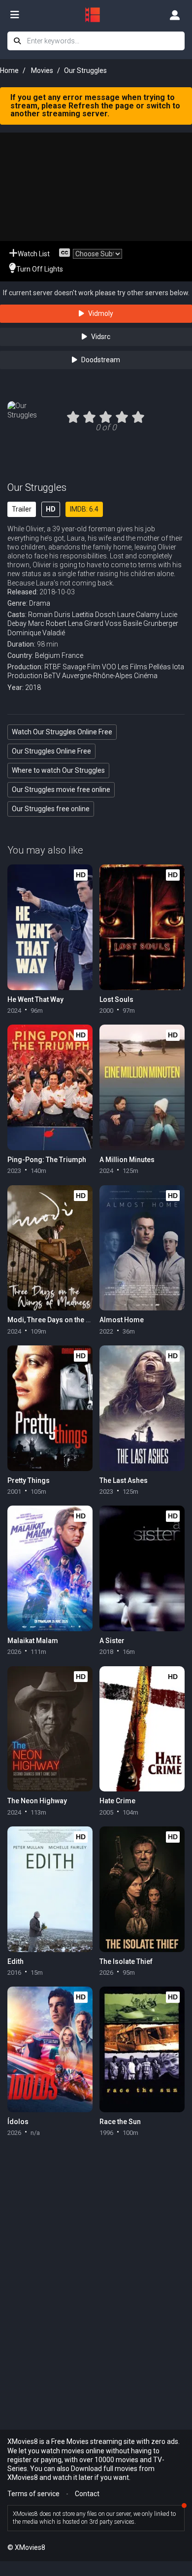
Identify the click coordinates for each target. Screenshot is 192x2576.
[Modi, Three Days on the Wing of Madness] (50, 1248)
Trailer (22, 509)
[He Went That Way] (50, 927)
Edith (16, 1961)
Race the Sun (120, 2122)
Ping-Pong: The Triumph (47, 1160)
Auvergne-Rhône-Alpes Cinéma (110, 676)
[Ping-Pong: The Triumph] (50, 1087)
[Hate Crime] (142, 1729)
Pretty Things (29, 1480)
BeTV (52, 676)
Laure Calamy (138, 615)
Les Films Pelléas (144, 667)
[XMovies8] (96, 15)
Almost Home (122, 1320)
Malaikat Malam (33, 1641)
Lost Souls (116, 999)
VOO (109, 667)
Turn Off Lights (40, 269)
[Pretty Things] (50, 1408)
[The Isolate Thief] (142, 1889)
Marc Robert (47, 623)
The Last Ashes (124, 1480)
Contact (87, 2494)
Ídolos (18, 2122)
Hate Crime (117, 1801)
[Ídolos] (50, 2049)
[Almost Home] (142, 1248)
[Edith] (50, 1889)
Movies (42, 70)
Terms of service (33, 2494)
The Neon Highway (37, 1801)
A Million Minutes (127, 1160)
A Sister (112, 1641)
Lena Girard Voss (95, 623)
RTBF (53, 667)
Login (175, 15)
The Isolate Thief (126, 1961)
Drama (40, 603)
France (72, 655)
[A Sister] (142, 1568)
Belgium (48, 655)
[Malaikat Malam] (50, 1568)
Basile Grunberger (151, 623)
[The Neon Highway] (50, 1729)
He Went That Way (35, 999)
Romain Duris (49, 615)
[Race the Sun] (142, 2049)
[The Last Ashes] (142, 1408)
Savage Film (81, 667)
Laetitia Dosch (94, 615)
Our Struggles (37, 487)
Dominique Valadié (36, 633)
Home (9, 70)
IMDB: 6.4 (84, 509)
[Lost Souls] (142, 927)
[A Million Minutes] (142, 1087)
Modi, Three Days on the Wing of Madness (75, 1320)
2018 (33, 687)
